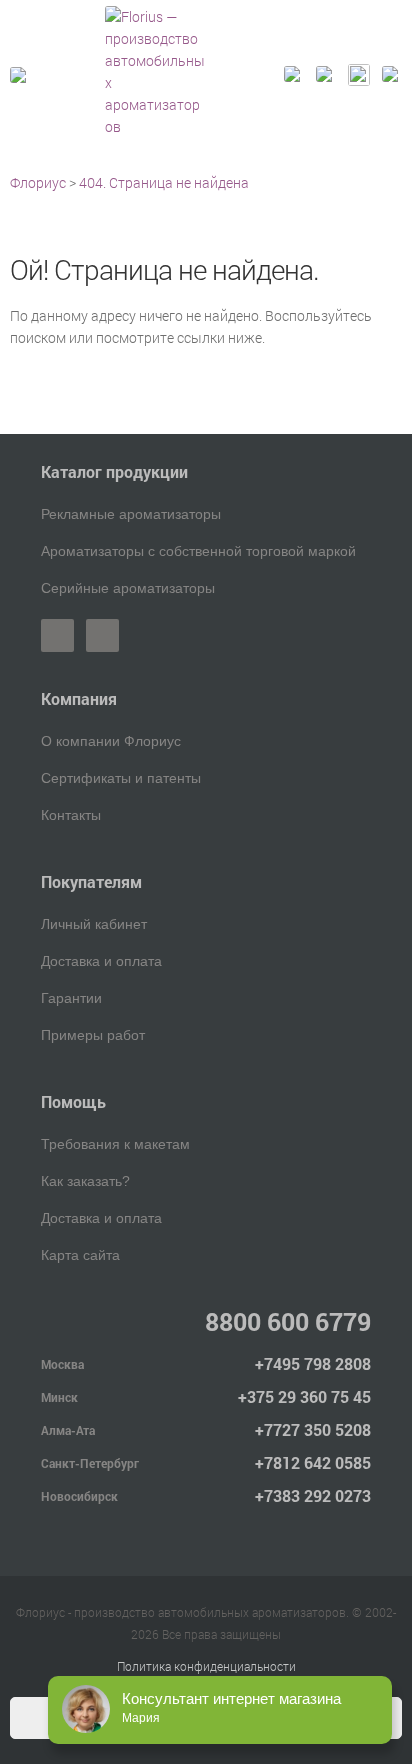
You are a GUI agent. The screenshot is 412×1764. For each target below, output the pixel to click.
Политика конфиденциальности (206, 1666)
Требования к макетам (115, 1144)
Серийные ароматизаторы (128, 588)
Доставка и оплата (101, 961)
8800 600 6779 (288, 1321)
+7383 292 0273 (313, 1495)
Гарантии (71, 998)
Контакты (71, 815)
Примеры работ (93, 1035)
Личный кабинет (94, 924)
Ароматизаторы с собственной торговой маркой (198, 551)
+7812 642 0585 (313, 1462)
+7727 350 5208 (313, 1429)
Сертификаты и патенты (121, 778)
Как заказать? (85, 1181)
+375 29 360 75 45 (304, 1396)
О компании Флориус (111, 741)
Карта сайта (80, 1255)
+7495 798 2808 (313, 1363)
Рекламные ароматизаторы (131, 514)
